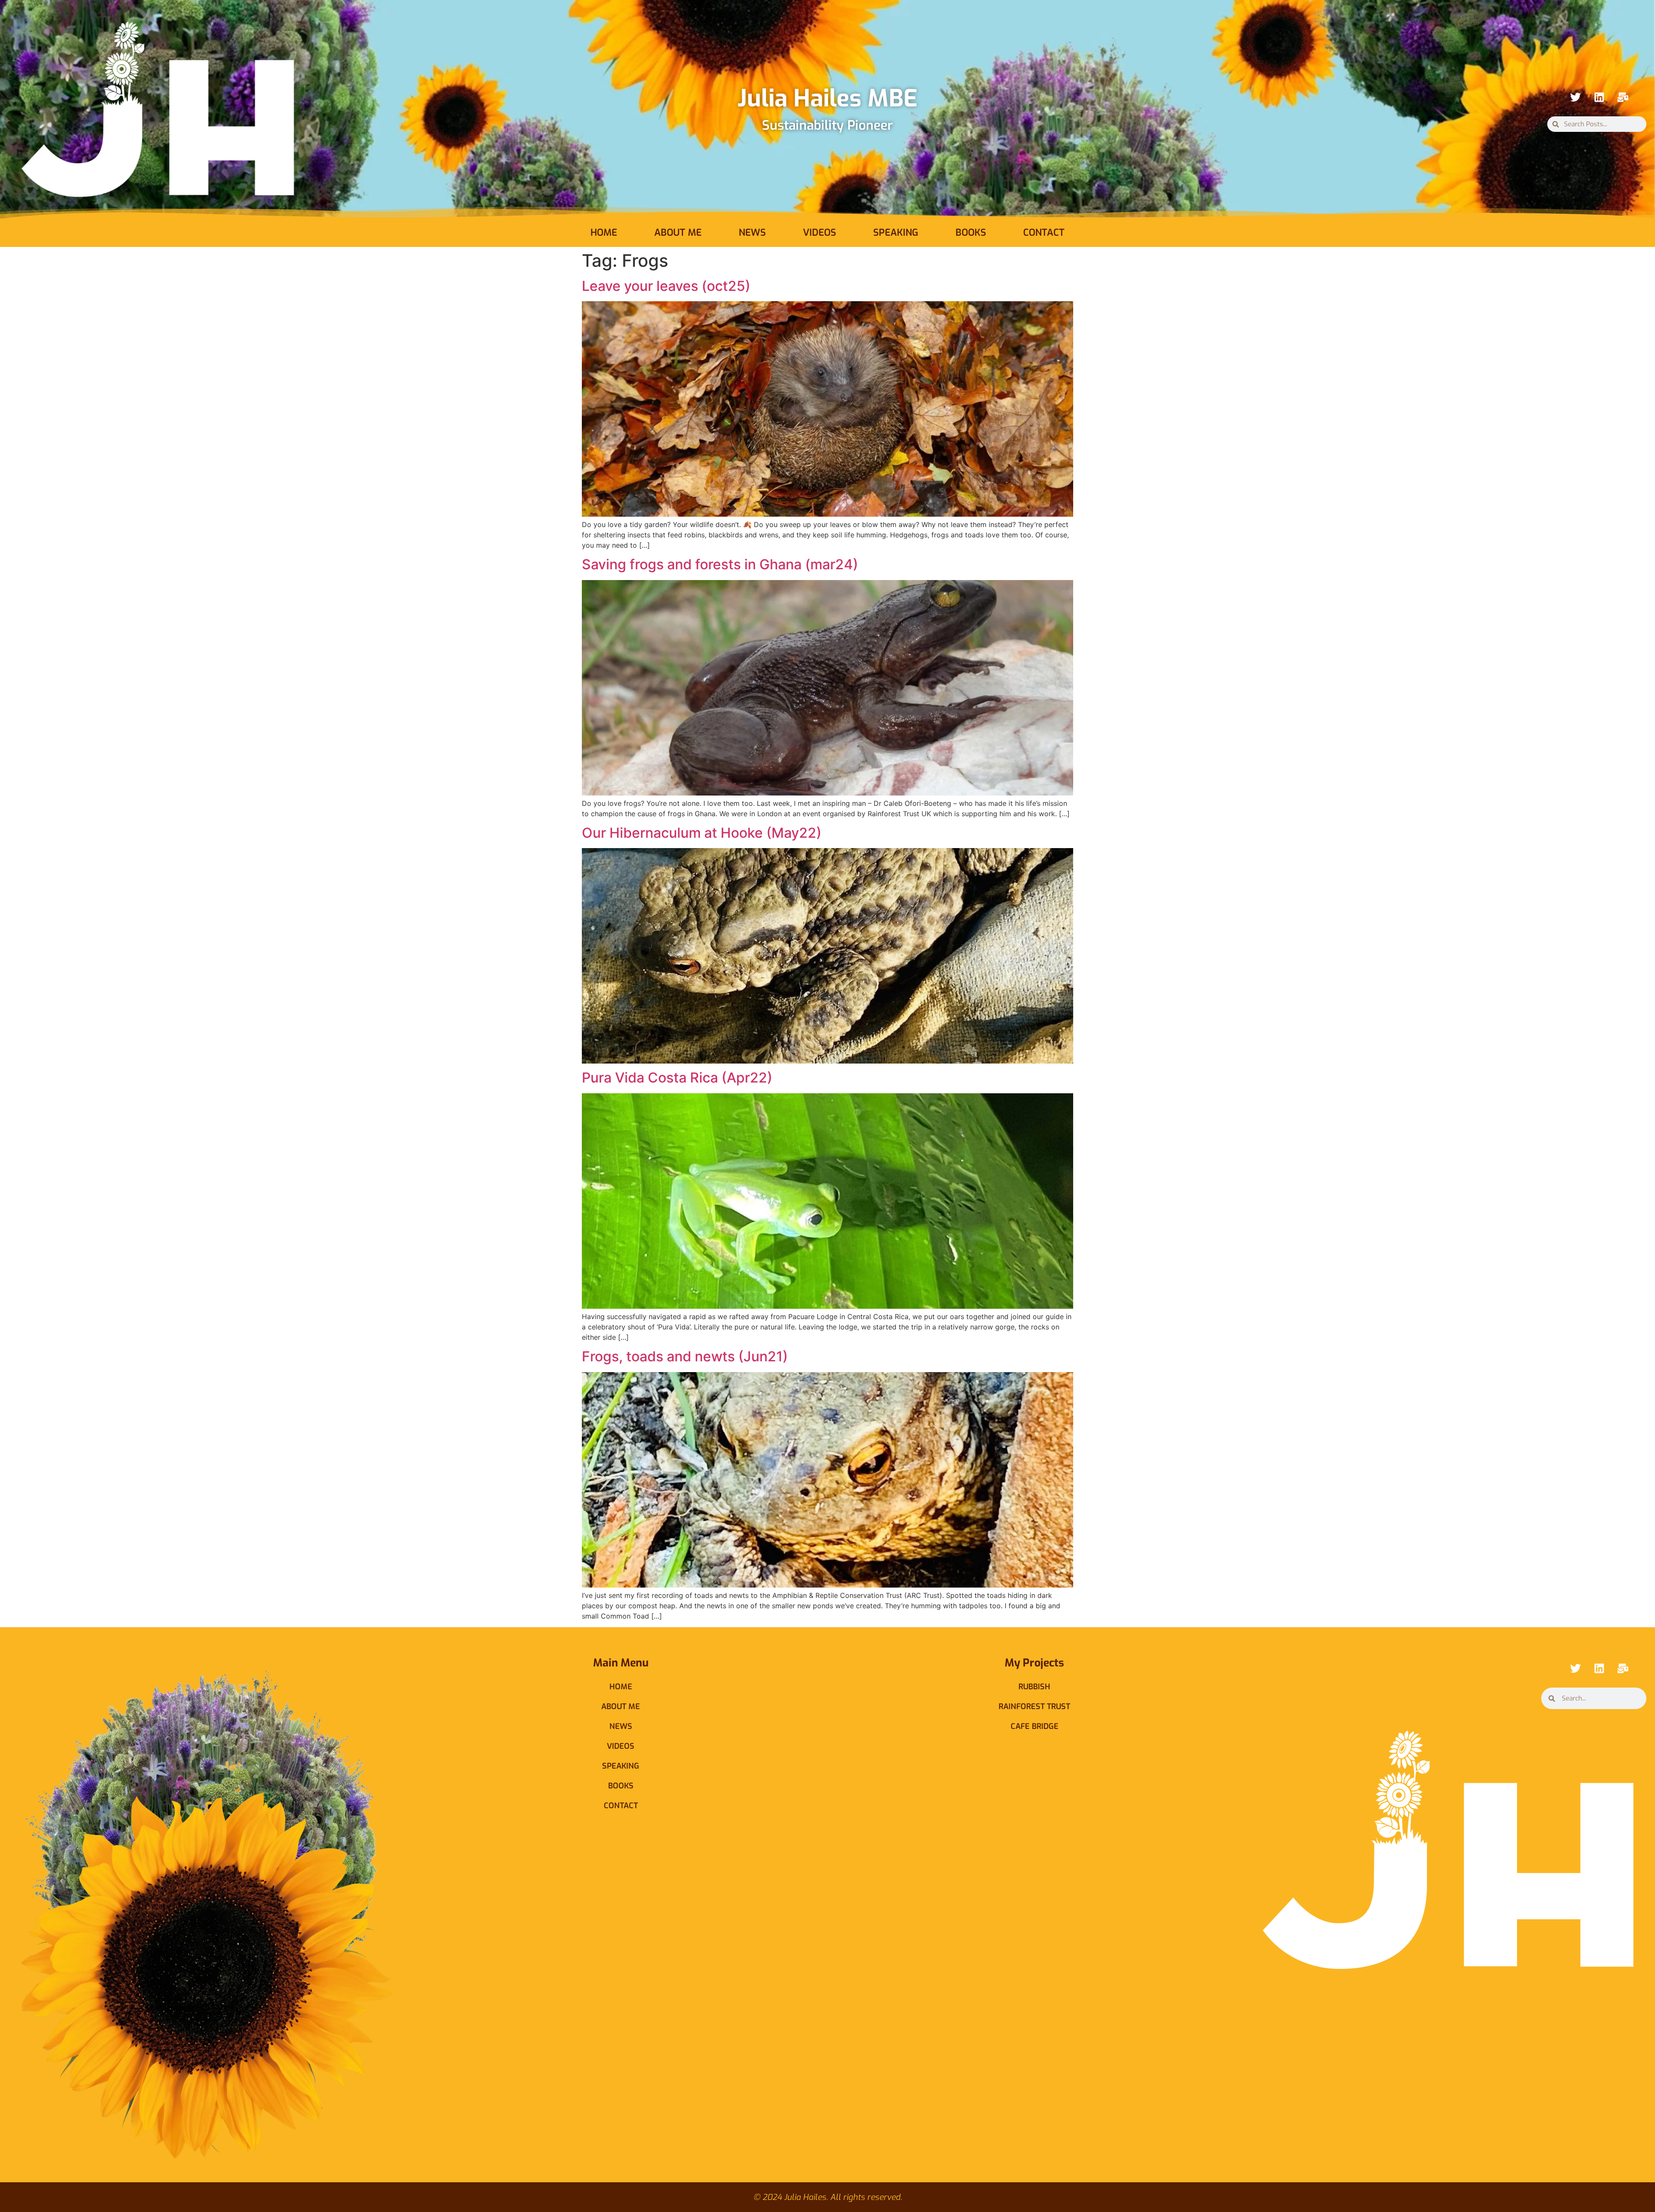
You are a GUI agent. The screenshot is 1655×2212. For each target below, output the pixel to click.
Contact (1044, 232)
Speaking (896, 232)
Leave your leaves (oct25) (666, 286)
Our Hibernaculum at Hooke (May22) (702, 833)
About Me (678, 232)
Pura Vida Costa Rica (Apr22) (677, 1078)
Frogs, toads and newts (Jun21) (685, 1356)
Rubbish (1034, 1687)
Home (604, 232)
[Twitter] (1575, 97)
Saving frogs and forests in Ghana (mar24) (720, 564)
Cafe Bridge (1035, 1726)
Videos (820, 232)
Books (971, 232)
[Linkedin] (1599, 97)
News (752, 232)
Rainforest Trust (1034, 1707)
